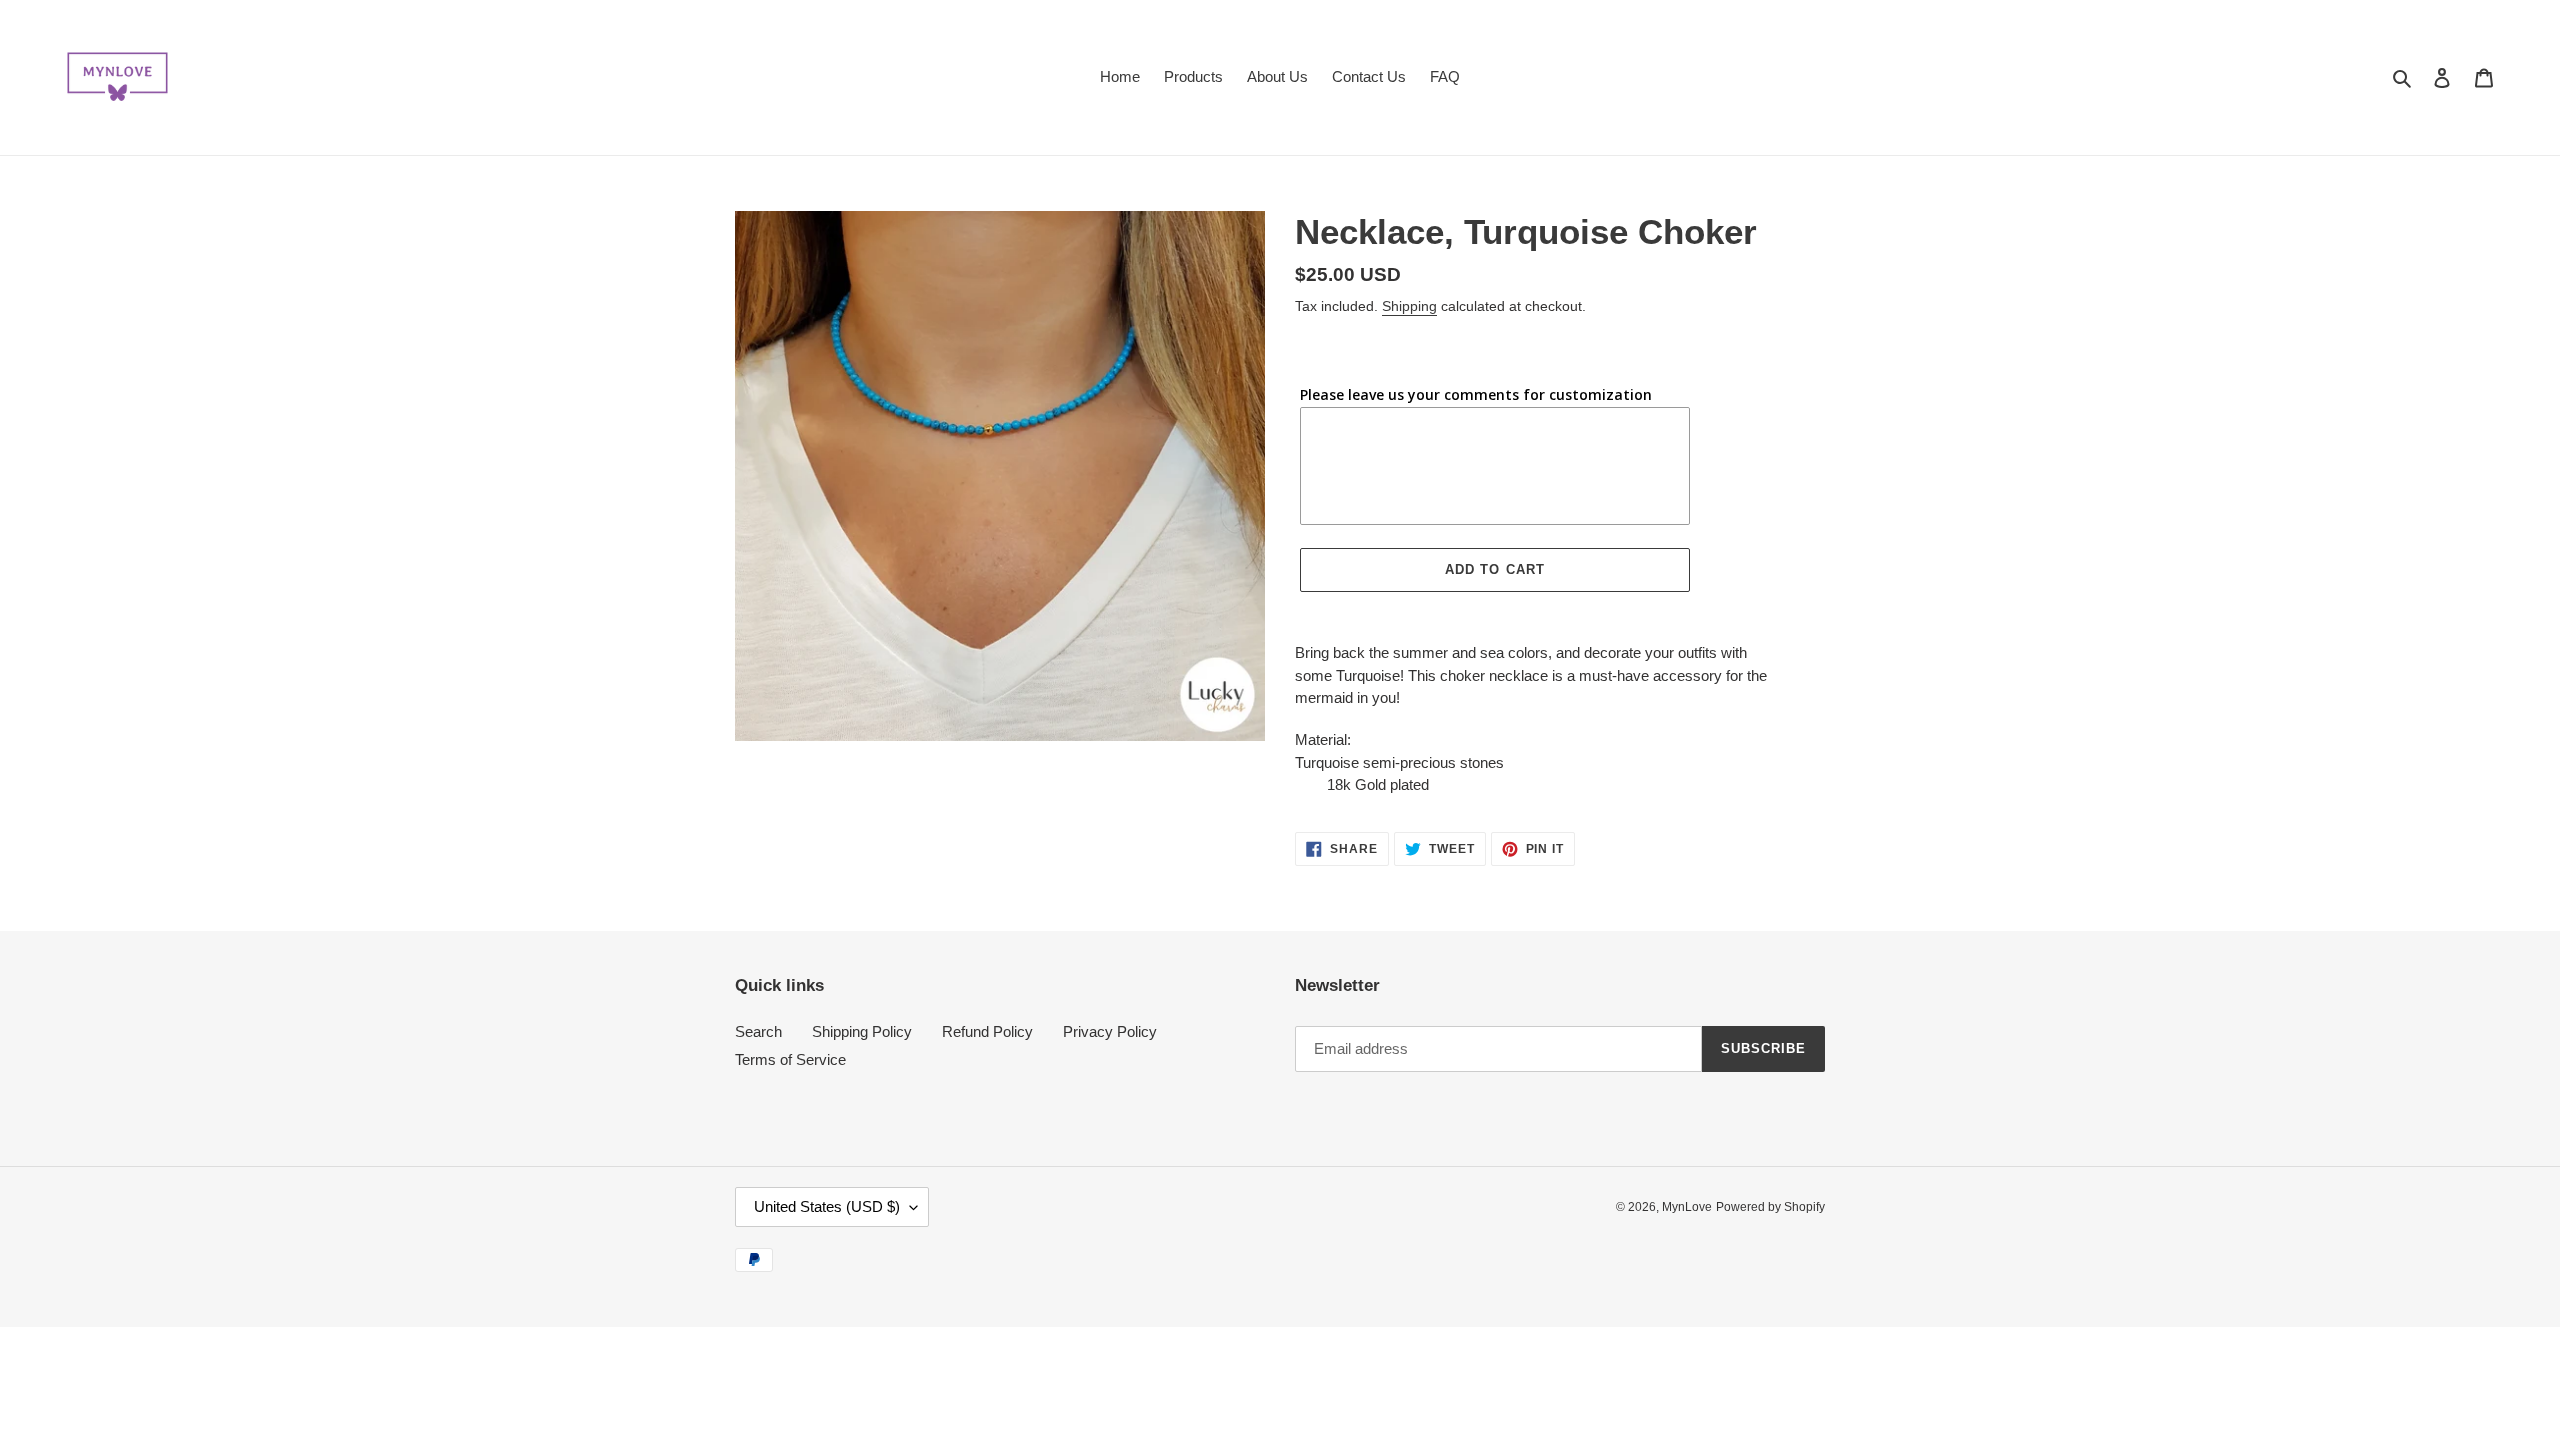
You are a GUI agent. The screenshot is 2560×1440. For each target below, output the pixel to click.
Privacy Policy (1110, 1031)
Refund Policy (987, 1031)
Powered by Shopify (1770, 1207)
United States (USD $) (827, 1206)
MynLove (1687, 1207)
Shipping (1409, 306)
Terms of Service (790, 1059)
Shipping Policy (862, 1031)
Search (758, 1031)
